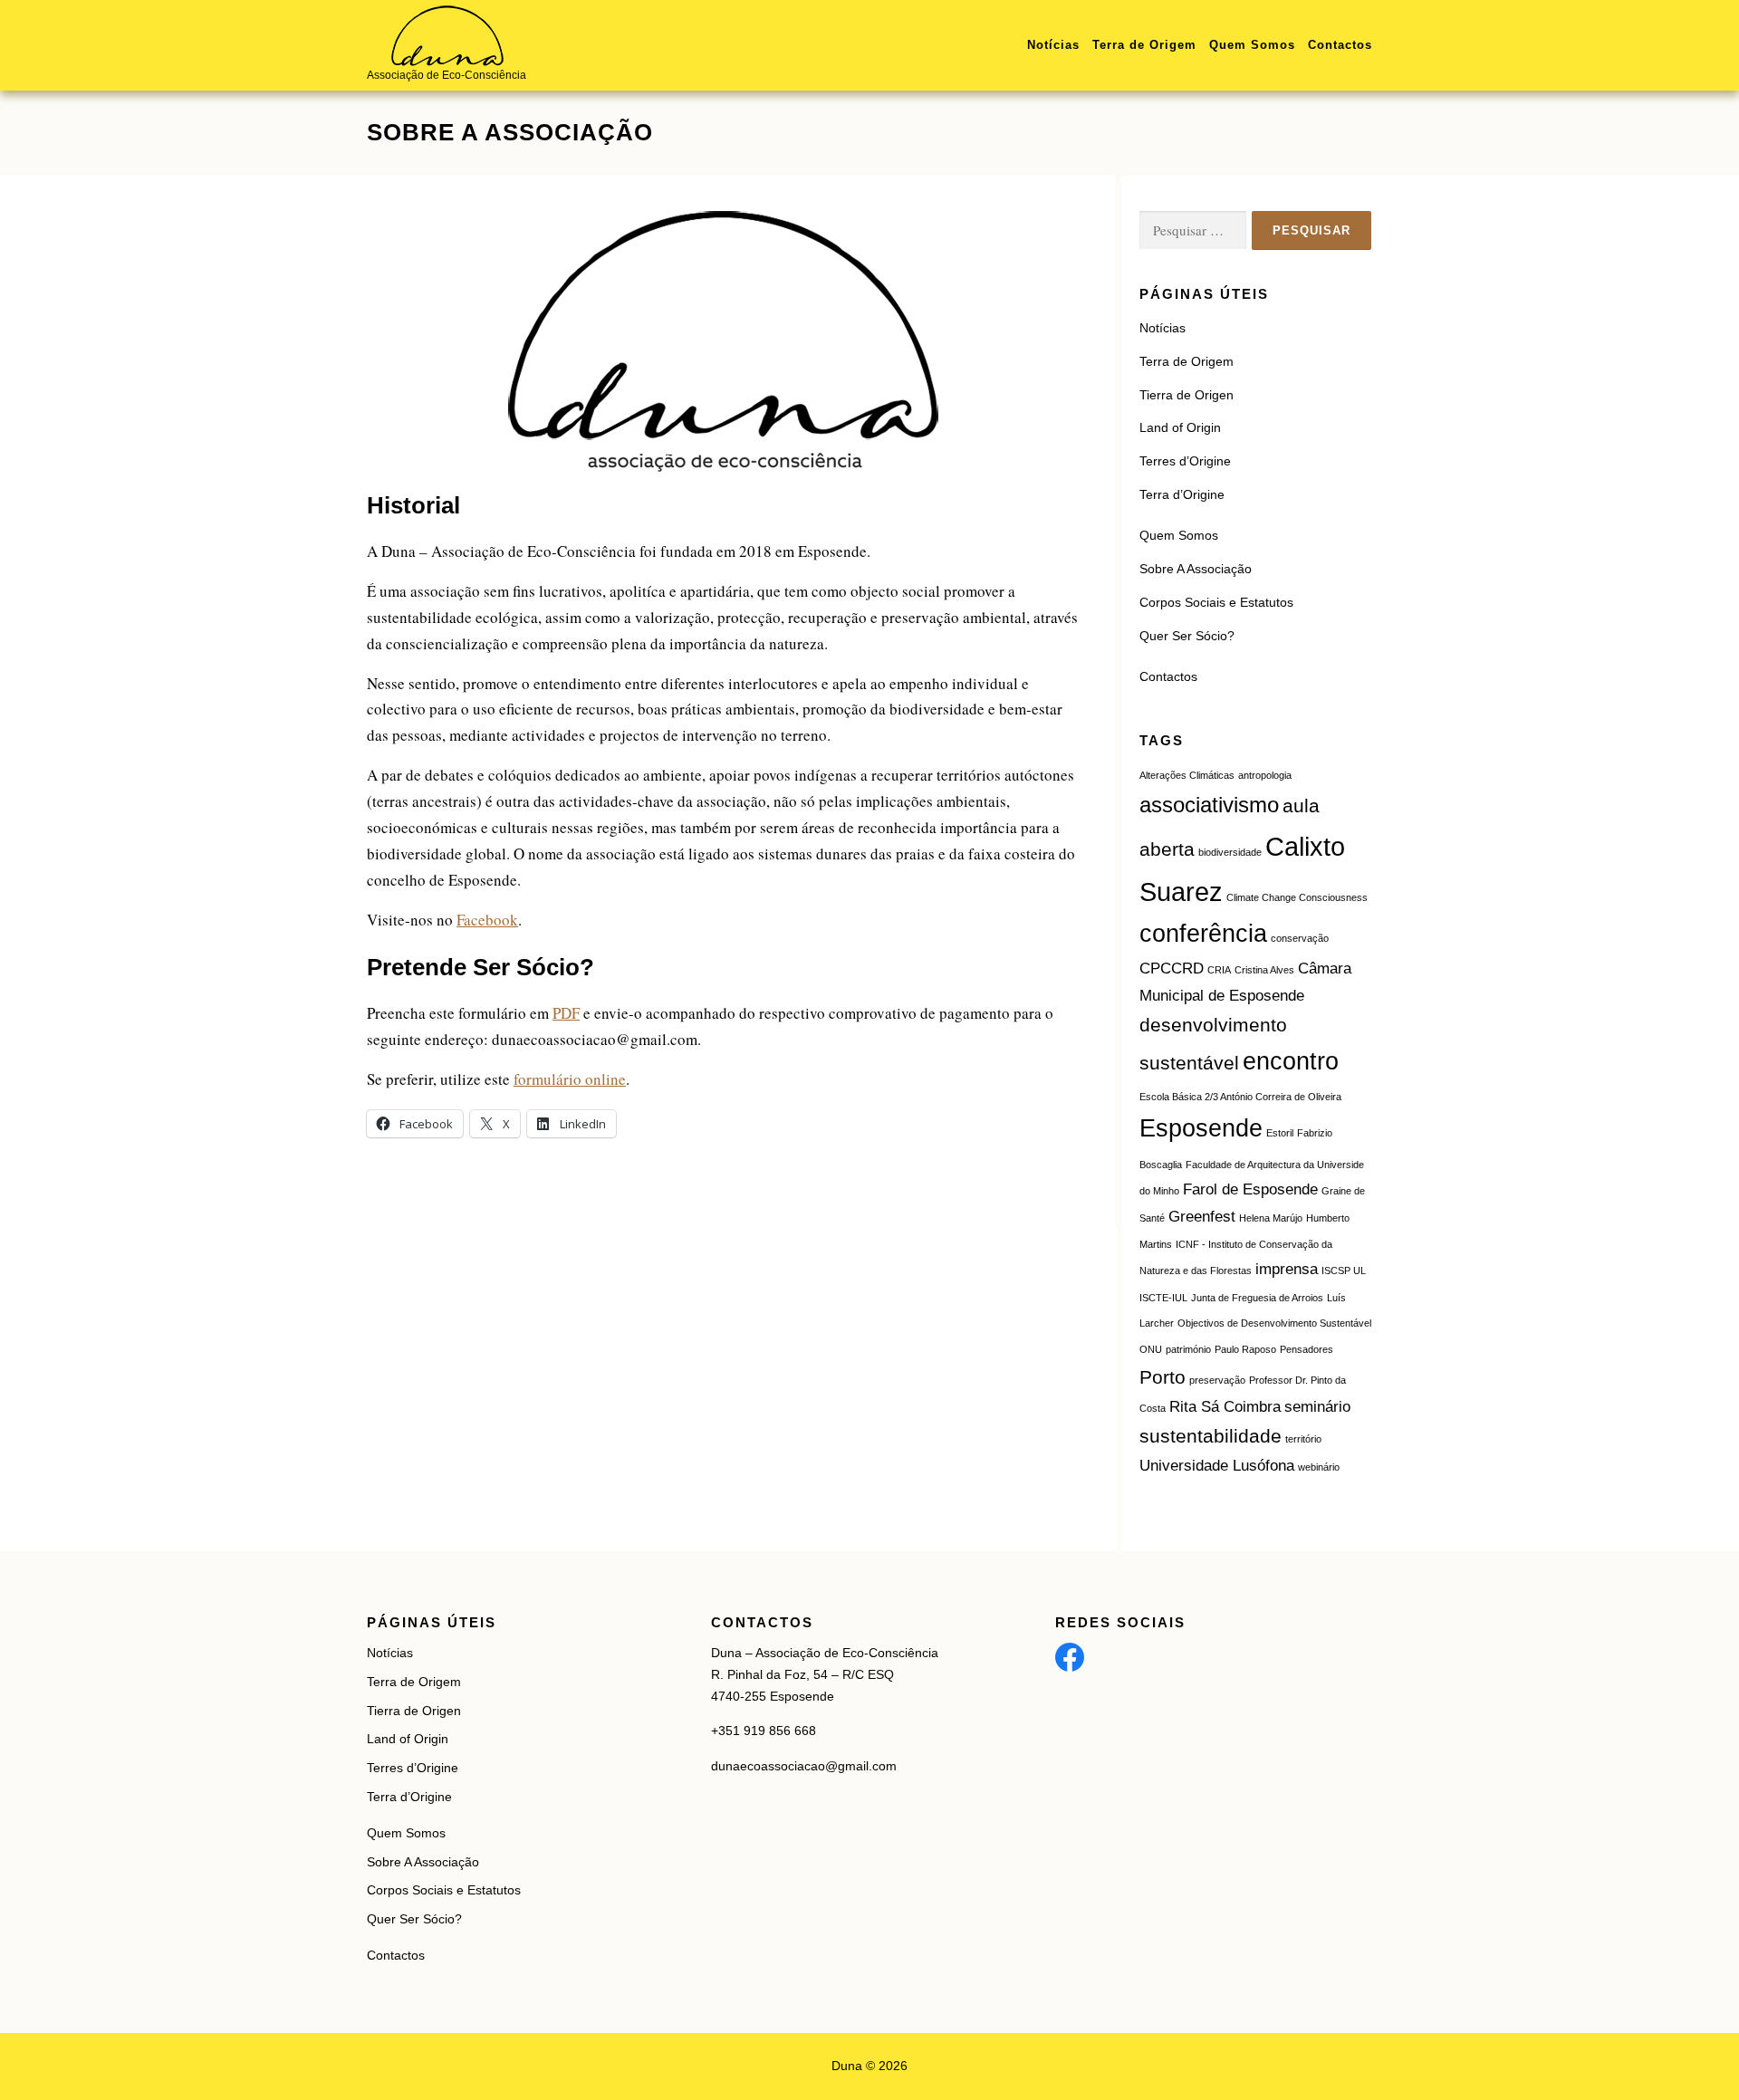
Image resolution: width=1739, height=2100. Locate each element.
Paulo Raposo (1245, 1349)
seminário (1317, 1407)
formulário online (570, 1079)
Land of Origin (1180, 427)
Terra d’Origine (1182, 494)
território (1303, 1439)
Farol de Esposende (1250, 1189)
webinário (1319, 1467)
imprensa (1287, 1269)
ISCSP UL (1344, 1271)
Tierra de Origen (1187, 395)
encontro (1291, 1061)
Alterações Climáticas (1187, 775)
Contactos (1340, 45)
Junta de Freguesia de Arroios (1257, 1298)
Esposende (1201, 1128)
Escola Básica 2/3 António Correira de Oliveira (1240, 1097)
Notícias (1053, 45)
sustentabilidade (1211, 1436)
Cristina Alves (1264, 970)
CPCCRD (1172, 968)
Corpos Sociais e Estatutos (1216, 602)
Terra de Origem (1144, 45)
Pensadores (1307, 1349)
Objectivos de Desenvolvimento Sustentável (1274, 1323)
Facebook (487, 920)
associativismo (1209, 805)
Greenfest (1202, 1217)
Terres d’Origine (1185, 461)
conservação (1300, 938)
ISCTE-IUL (1163, 1298)
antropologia (1265, 775)
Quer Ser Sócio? (1187, 636)
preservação (1217, 1380)
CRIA (1219, 970)
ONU (1151, 1349)
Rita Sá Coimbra (1225, 1407)
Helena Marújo (1271, 1218)
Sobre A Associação (1196, 569)
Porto (1163, 1377)
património (1188, 1349)
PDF (566, 1013)
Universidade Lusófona (1217, 1466)
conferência (1203, 934)
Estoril (1280, 1133)
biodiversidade (1230, 852)
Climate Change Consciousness (1297, 897)
